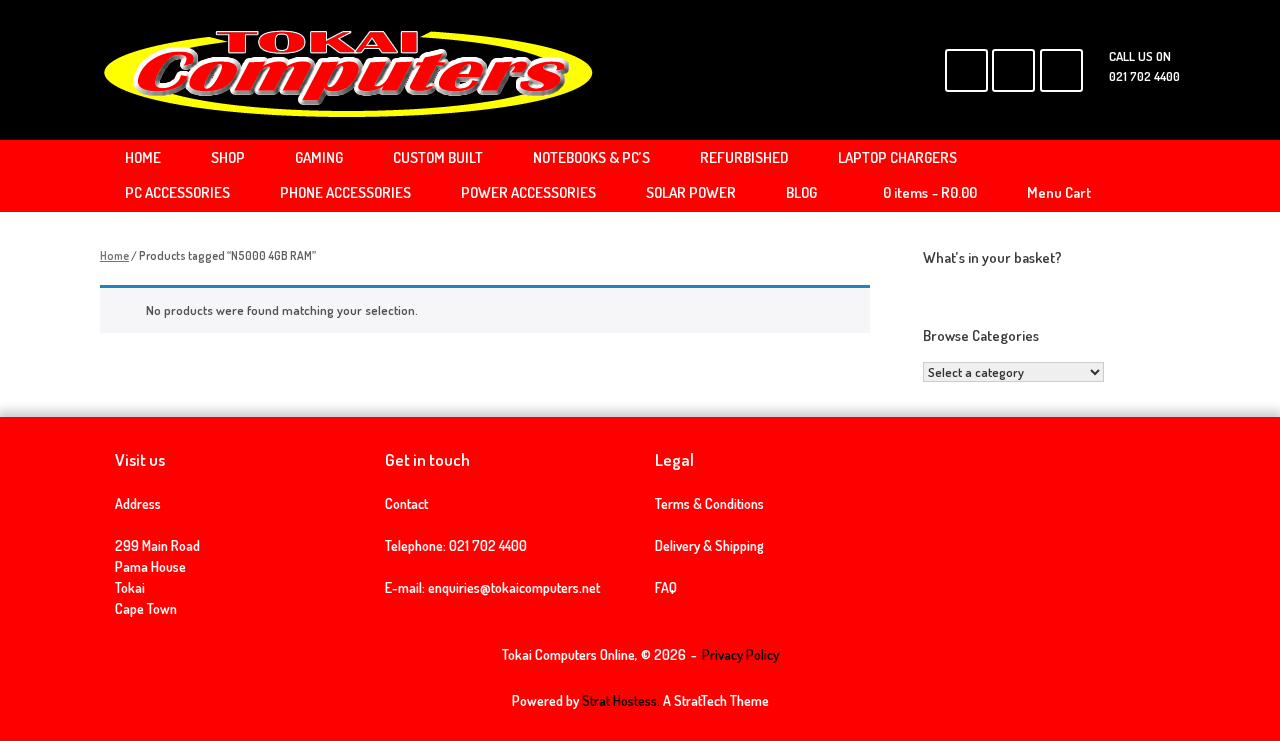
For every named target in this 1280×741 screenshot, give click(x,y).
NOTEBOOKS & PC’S (591, 157)
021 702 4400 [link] (488, 545)
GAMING (319, 157)
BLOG (801, 192)
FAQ (666, 587)
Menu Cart (1059, 192)
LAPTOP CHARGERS (897, 157)
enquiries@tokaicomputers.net (514, 587)
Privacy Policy (740, 654)
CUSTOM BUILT (438, 157)
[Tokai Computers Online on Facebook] (966, 70)
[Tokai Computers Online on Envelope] (1013, 70)
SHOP (228, 157)
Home (114, 255)
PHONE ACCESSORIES (345, 192)
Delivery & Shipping (709, 545)
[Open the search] (1150, 176)
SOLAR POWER (691, 192)
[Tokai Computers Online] (350, 70)
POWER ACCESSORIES (528, 192)
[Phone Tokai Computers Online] (1061, 70)
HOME (143, 157)
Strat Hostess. (621, 700)
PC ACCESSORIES (177, 192)
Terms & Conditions (709, 503)
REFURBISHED (744, 157)
